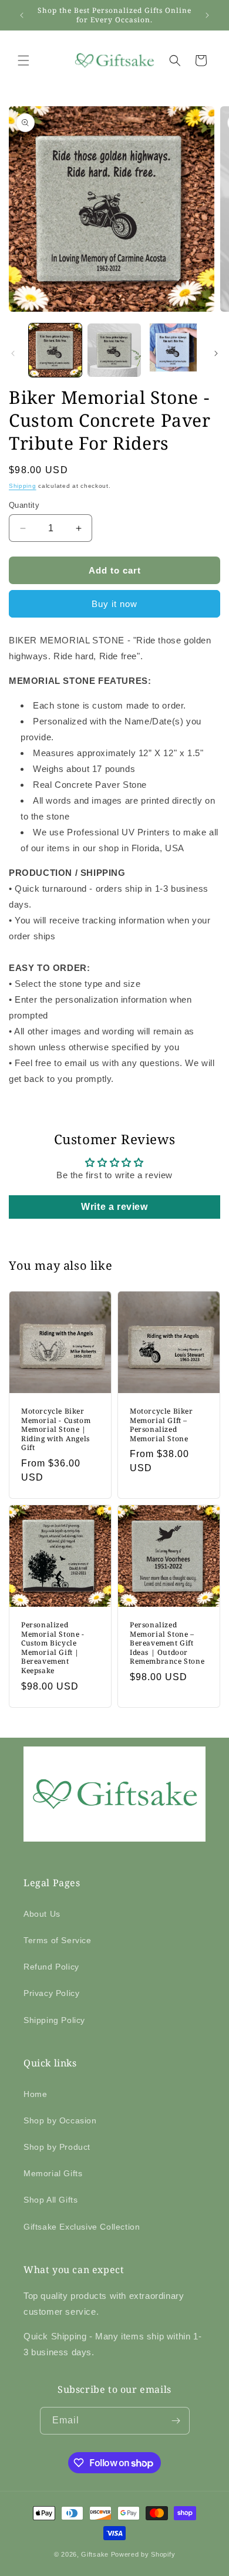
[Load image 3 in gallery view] (173, 350)
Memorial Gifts (53, 2173)
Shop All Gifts (50, 2200)
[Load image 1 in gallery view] (55, 350)
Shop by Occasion (60, 2120)
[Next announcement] (207, 15)
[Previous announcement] (22, 15)
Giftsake (95, 2554)
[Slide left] (13, 353)
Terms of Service (58, 1940)
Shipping (23, 486)
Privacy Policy (51, 1993)
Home (35, 2094)
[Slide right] (216, 353)
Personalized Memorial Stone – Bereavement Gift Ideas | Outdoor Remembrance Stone (167, 1643)
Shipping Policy (54, 2020)
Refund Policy (51, 1967)
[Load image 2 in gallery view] (114, 350)
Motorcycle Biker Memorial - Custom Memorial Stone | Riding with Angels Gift (56, 1429)
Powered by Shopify (143, 2554)
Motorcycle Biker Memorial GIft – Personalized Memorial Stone (161, 1425)
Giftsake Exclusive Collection (82, 2227)
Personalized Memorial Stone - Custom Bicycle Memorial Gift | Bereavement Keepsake (53, 1648)
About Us (42, 1914)
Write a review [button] (114, 1207)
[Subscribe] (176, 2421)
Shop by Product (57, 2147)
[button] (23, 60)
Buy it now (114, 604)
